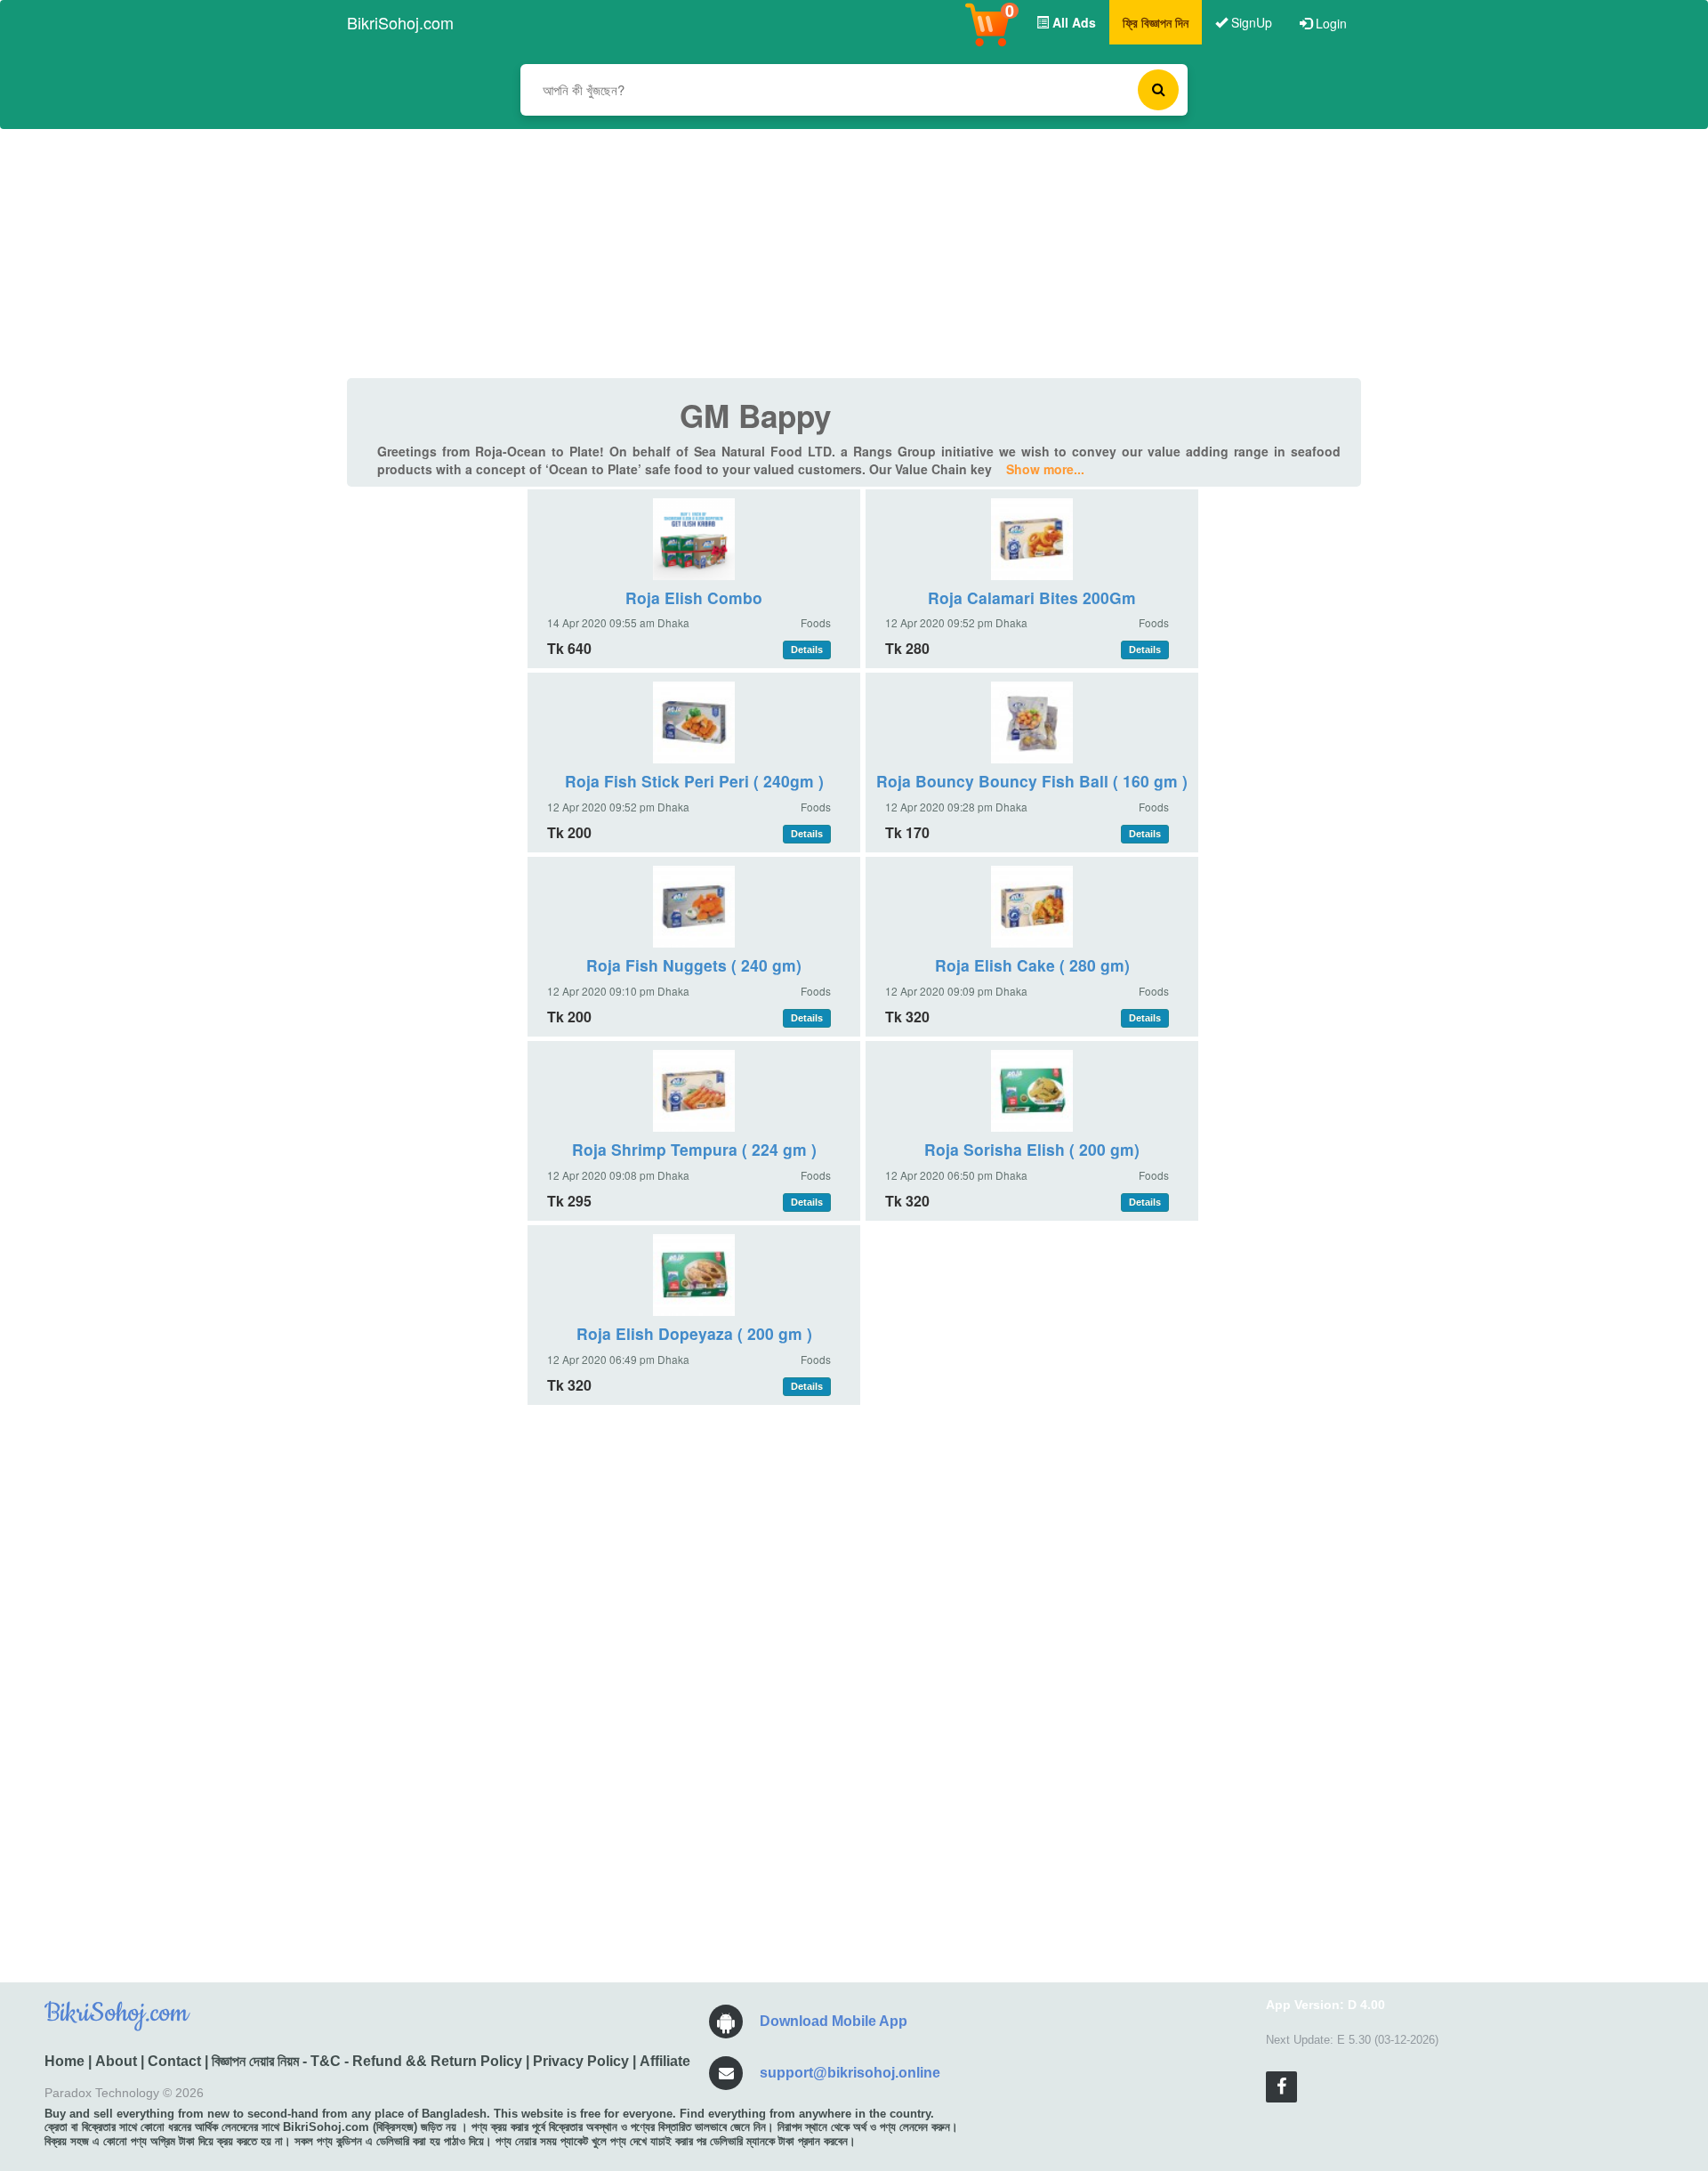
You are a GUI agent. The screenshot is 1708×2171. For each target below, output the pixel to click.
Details (807, 650)
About (116, 2061)
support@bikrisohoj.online (850, 2073)
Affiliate (665, 2061)
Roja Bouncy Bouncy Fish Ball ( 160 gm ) (1032, 781)
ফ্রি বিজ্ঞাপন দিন (1156, 22)
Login (1329, 23)
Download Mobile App (834, 2021)
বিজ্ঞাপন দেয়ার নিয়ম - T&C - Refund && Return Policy (367, 2061)
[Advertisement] (854, 254)
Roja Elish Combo (694, 597)
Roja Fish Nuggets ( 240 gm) (694, 965)
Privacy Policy (581, 2061)
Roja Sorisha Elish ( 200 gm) (1032, 1149)
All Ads (1072, 22)
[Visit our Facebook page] (1281, 2087)
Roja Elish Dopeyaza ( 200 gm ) (694, 1333)
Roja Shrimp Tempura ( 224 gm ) (694, 1149)
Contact (174, 2061)
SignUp (1250, 22)
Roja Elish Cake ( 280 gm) (1032, 965)
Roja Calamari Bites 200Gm (1032, 597)
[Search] (1158, 90)
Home (64, 2061)
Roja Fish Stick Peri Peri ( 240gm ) (694, 781)
